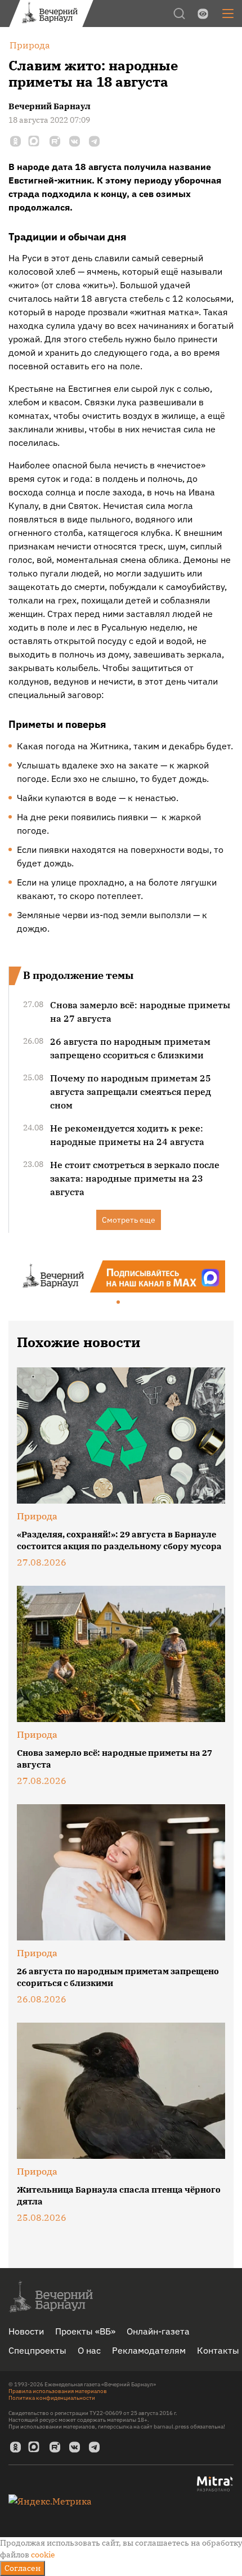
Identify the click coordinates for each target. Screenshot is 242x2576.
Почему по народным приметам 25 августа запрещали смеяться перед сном (131, 1092)
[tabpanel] (121, 1276)
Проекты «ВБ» (85, 2331)
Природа (37, 1516)
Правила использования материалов (58, 2391)
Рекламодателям (149, 2350)
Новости (26, 2331)
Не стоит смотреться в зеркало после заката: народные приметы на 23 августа (135, 1178)
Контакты (218, 2350)
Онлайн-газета (158, 2331)
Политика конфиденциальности (52, 2398)
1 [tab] (119, 1303)
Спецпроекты (37, 2350)
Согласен (23, 2568)
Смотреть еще (129, 1220)
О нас (89, 2350)
